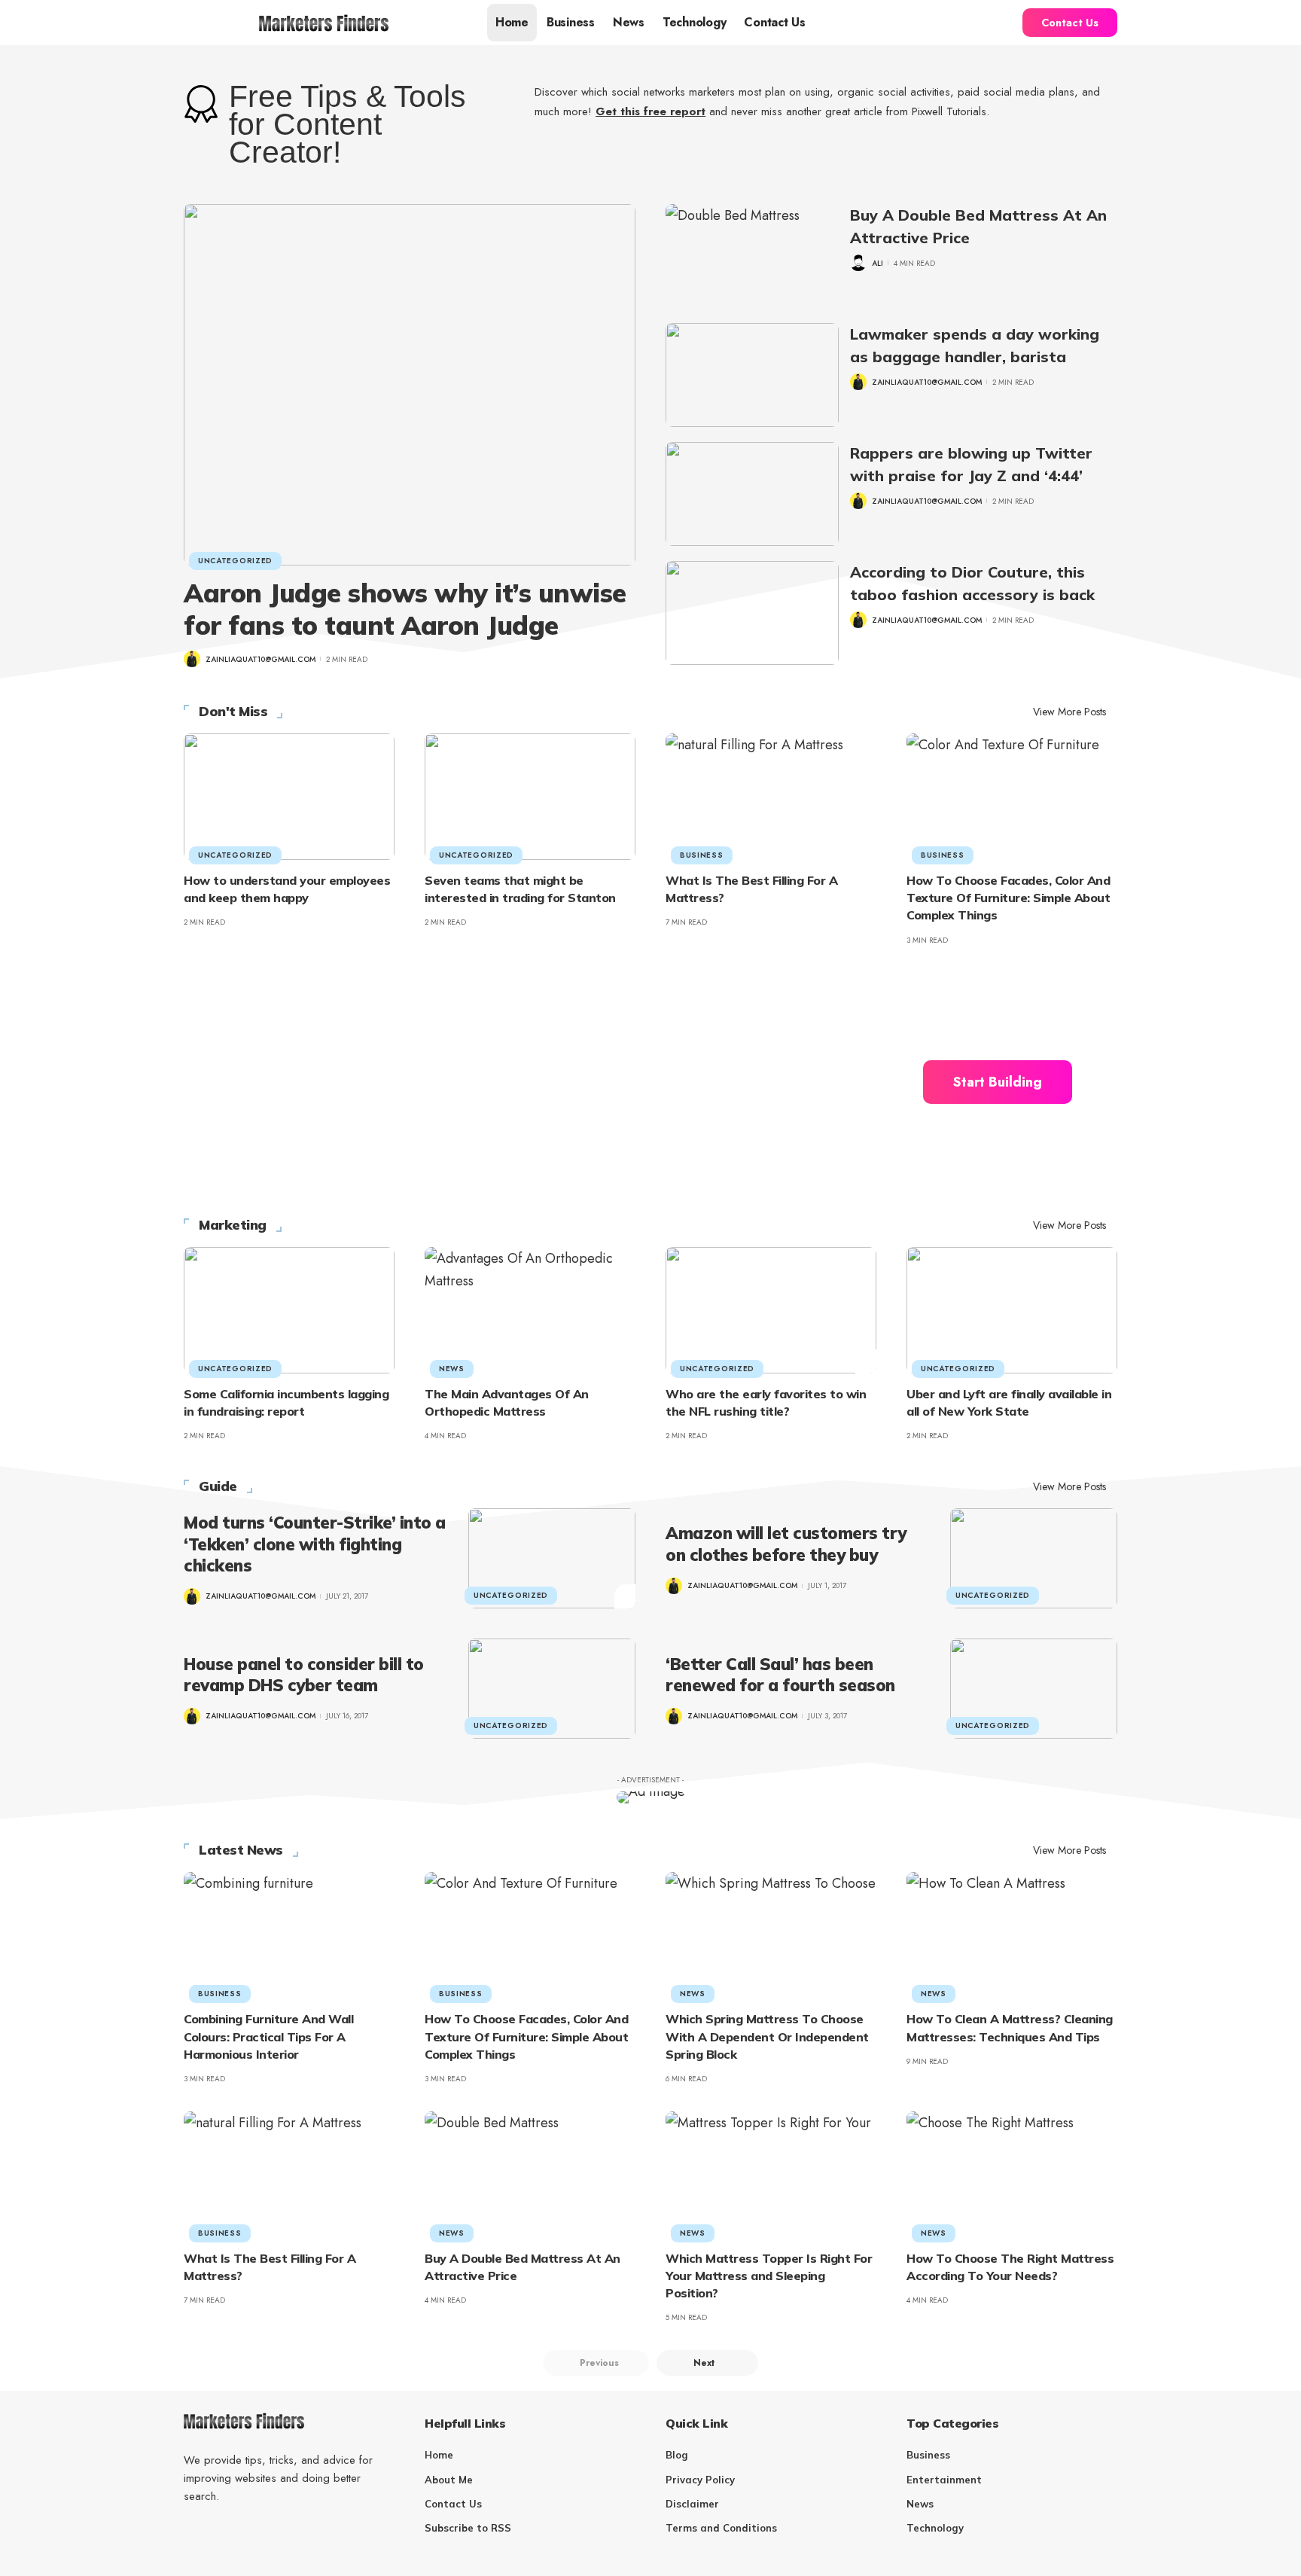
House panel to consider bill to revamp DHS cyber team (304, 1675)
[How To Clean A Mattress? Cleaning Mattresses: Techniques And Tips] (1012, 1935)
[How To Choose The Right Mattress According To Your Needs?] (1012, 2175)
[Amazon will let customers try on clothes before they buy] (1034, 1558)
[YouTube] (244, 2533)
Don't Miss (233, 712)
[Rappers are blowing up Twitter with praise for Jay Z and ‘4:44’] (752, 494)
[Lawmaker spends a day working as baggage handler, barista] (752, 375)
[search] (998, 23)
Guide (218, 1486)
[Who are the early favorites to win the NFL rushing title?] (771, 1310)
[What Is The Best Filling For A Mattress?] (771, 797)
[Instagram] (271, 2533)
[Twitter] (217, 2533)
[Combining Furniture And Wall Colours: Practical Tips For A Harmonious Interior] (289, 1935)
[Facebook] (190, 2533)
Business (702, 855)
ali (877, 263)
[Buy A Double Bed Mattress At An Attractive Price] (752, 256)
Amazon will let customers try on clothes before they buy (786, 1544)
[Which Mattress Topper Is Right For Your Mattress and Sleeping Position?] (771, 2175)
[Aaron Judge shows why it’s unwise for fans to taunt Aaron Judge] (410, 385)
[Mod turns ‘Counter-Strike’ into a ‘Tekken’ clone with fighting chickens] (552, 1558)
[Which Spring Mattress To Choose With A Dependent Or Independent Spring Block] (771, 1935)
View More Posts (1069, 712)
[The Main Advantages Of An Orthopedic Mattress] (530, 1310)
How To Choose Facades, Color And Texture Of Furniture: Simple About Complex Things (1008, 898)
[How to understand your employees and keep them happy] (289, 797)
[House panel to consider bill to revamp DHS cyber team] (552, 1689)
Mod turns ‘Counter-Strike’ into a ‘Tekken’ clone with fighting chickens (315, 1544)
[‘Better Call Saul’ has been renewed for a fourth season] (1034, 1689)
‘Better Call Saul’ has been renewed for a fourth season (780, 1675)
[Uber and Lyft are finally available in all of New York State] (1012, 1310)
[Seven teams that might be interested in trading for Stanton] (530, 797)
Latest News (241, 1850)
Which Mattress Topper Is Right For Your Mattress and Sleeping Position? (769, 2276)
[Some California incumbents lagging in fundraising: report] (289, 1310)
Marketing (233, 1225)
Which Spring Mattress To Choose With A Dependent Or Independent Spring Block (767, 2036)
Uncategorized (235, 561)
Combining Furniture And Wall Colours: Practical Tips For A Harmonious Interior (268, 2036)
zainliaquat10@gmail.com (261, 659)
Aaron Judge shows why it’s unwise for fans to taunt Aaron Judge (405, 609)
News (452, 1369)
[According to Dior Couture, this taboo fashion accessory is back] (752, 613)
